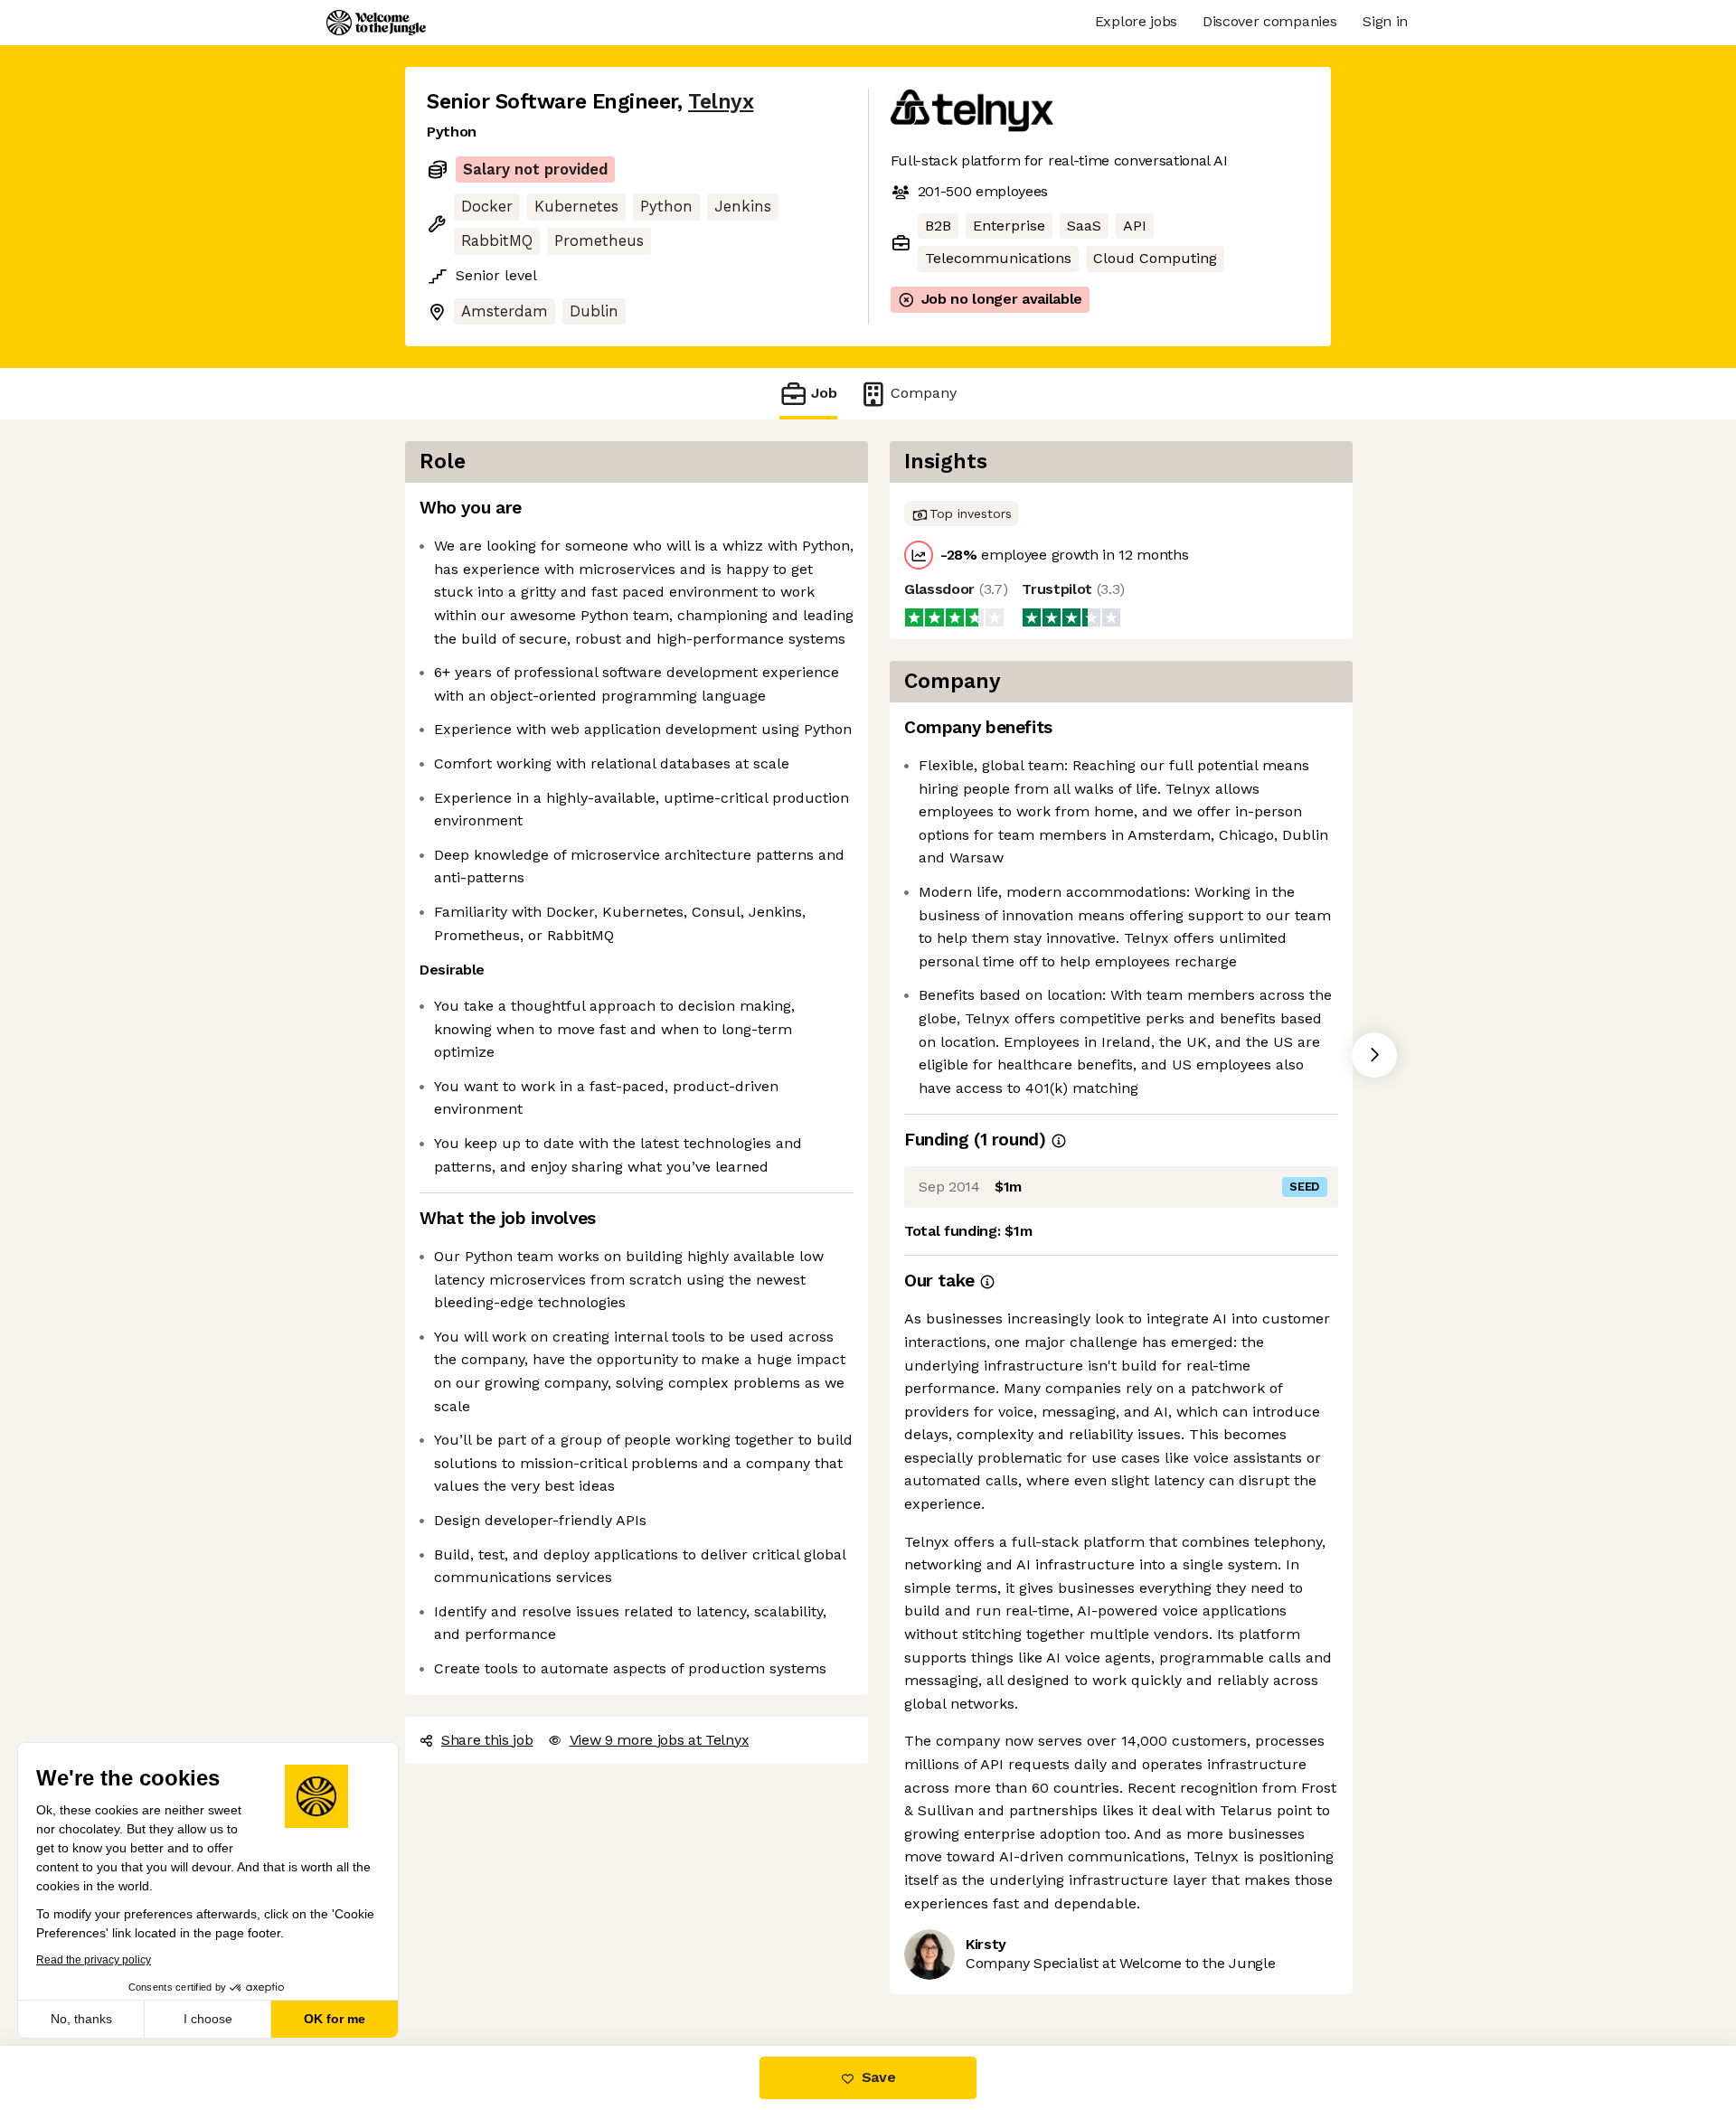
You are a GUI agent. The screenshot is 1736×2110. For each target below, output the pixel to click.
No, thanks (81, 2019)
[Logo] (376, 23)
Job (824, 393)
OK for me (335, 2019)
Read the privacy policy (94, 1960)
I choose (208, 2019)
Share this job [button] (487, 1740)
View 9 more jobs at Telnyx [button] (660, 1740)
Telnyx (721, 102)
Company (924, 393)
